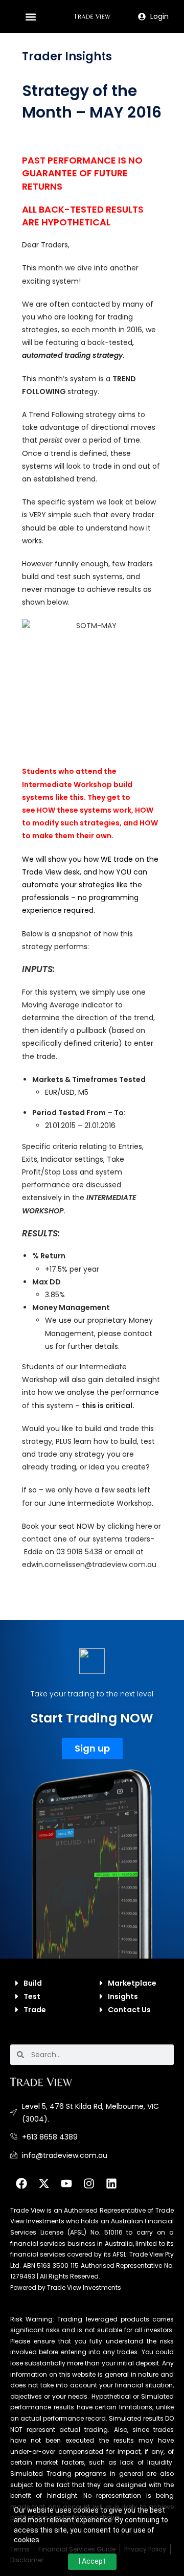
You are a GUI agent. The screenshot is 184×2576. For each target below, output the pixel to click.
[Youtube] (66, 2183)
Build (33, 1983)
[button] (31, 17)
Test (32, 1996)
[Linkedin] (111, 2183)
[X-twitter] (44, 2183)
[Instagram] (89, 2183)
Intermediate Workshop (67, 785)
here (144, 1526)
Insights (123, 1996)
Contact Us (129, 2010)
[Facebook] (21, 2183)
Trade (35, 2010)
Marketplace (132, 1983)
